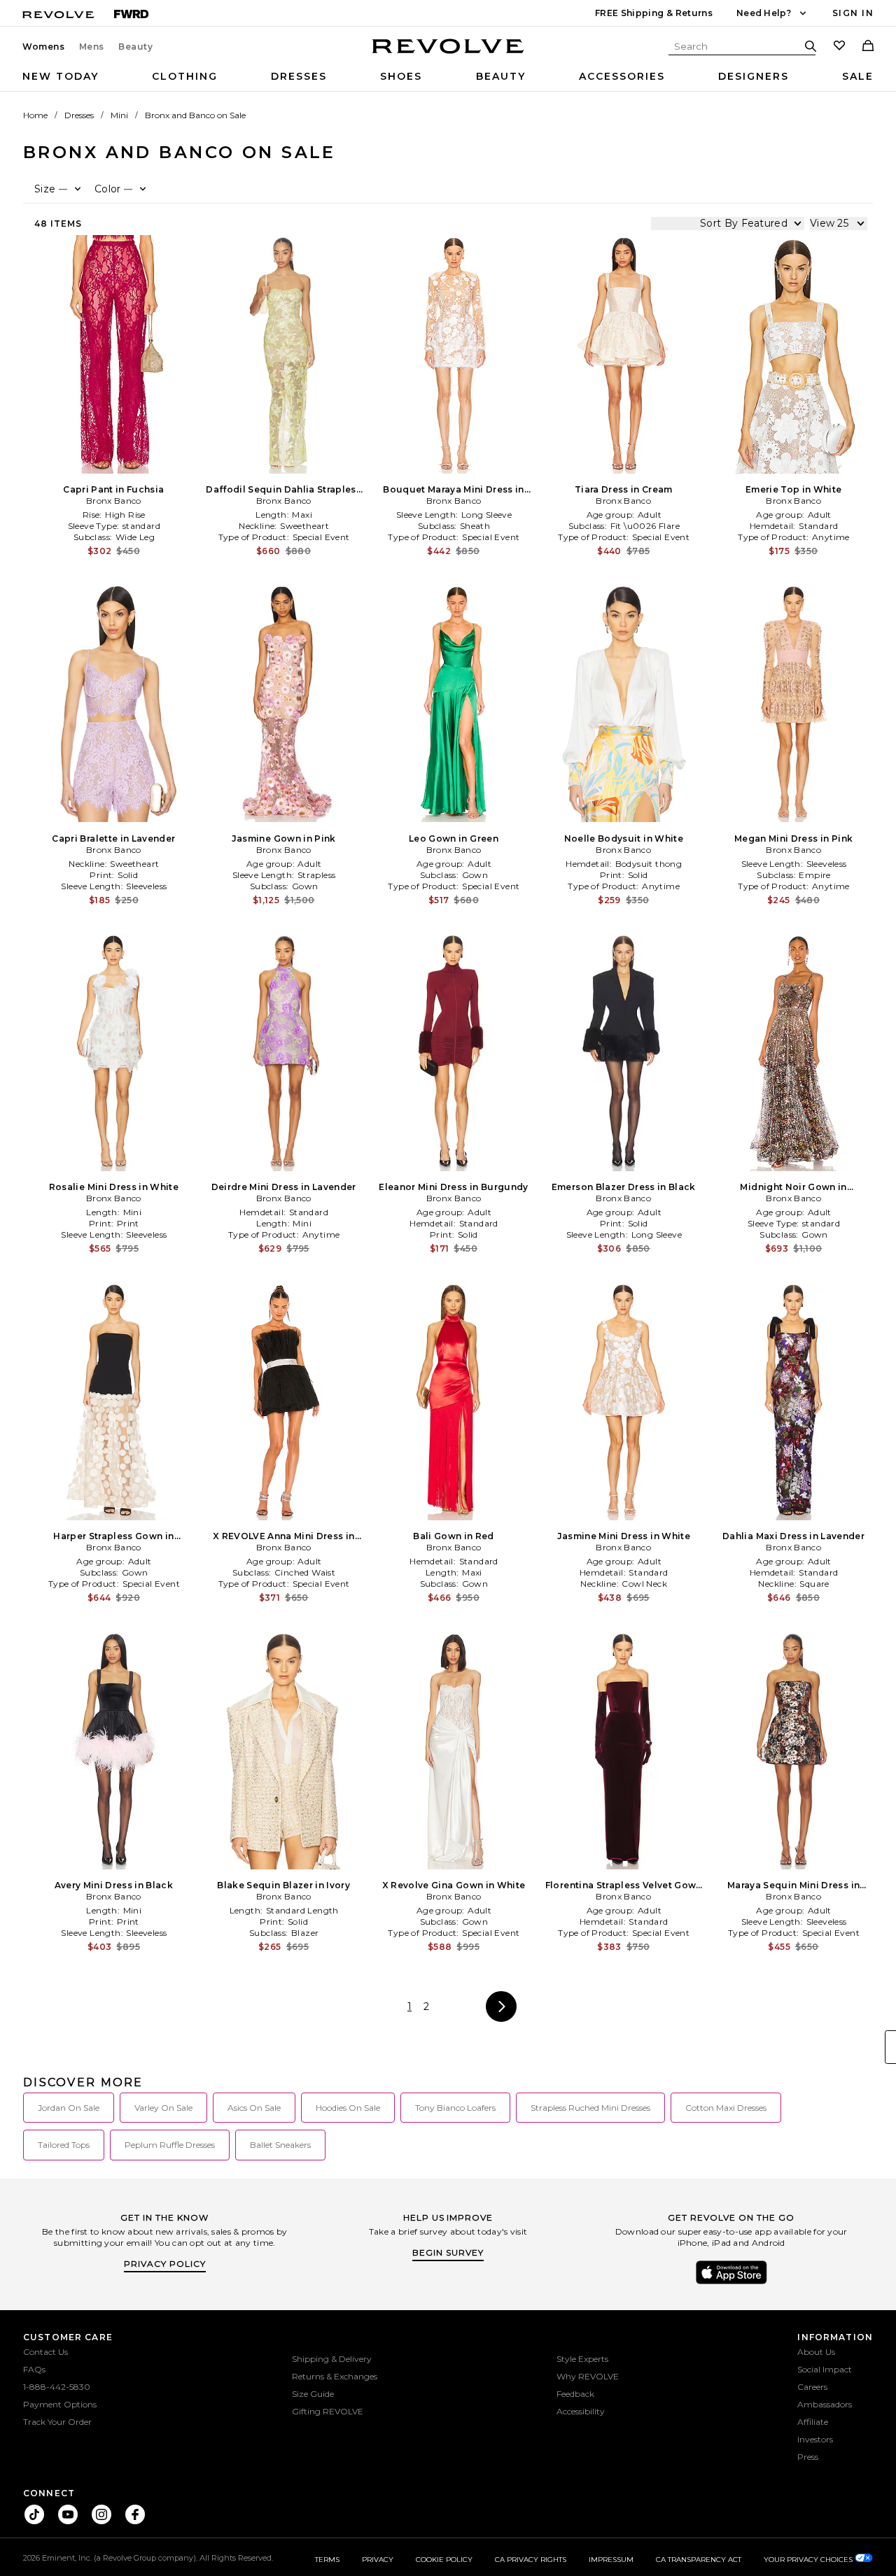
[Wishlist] (839, 47)
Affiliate (813, 2422)
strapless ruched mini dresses (590, 2108)
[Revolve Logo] (448, 54)
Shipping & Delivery (332, 2359)
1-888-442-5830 (57, 2387)
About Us (816, 2352)
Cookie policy (444, 2560)
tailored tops (64, 2145)
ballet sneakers (280, 2145)
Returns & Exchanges (335, 2376)
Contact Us (45, 2352)
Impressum (611, 2560)
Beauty (136, 47)
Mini (119, 115)
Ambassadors (825, 2404)
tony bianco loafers (455, 2108)
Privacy (378, 2560)
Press (808, 2457)
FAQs (34, 2369)
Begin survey (448, 2252)
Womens (44, 47)
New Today (61, 76)
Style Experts (582, 2359)
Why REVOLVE (588, 2376)
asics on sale (254, 2108)
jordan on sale (69, 2108)
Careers (812, 2387)
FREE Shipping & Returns (654, 13)
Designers (754, 76)
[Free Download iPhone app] (731, 2283)
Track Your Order (57, 2422)
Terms (327, 2560)
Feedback (575, 2394)
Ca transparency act (699, 2560)
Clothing (185, 76)
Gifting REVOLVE (328, 2411)
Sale (858, 76)
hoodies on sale (348, 2108)
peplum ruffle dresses (170, 2145)
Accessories (622, 76)
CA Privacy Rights (531, 2560)
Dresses (299, 76)
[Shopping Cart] (868, 47)
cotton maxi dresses (726, 2108)
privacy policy (165, 2264)
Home (35, 115)
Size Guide (313, 2394)
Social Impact (825, 2369)
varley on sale (163, 2108)
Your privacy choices (809, 2560)
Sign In (853, 13)
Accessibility (581, 2411)
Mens (92, 47)
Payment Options (60, 2404)
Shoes (401, 76)
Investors (815, 2439)
